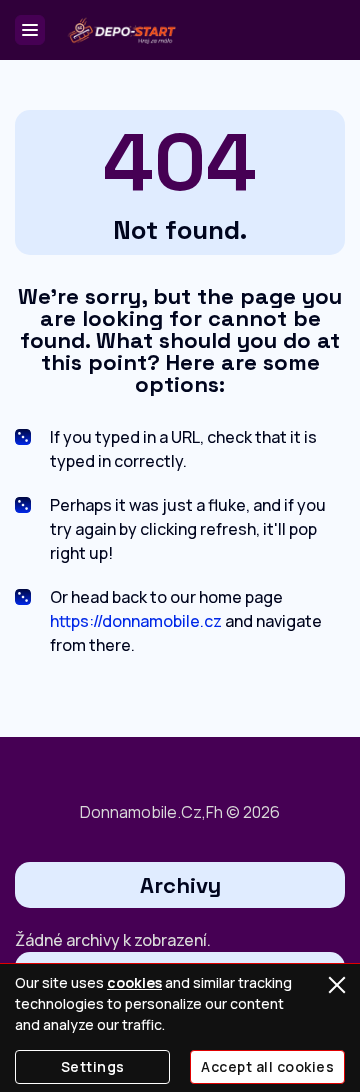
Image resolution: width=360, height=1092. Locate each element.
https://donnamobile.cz (136, 621)
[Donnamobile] (121, 30)
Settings (93, 1066)
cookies (134, 982)
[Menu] (30, 30)
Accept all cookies (267, 1066)
